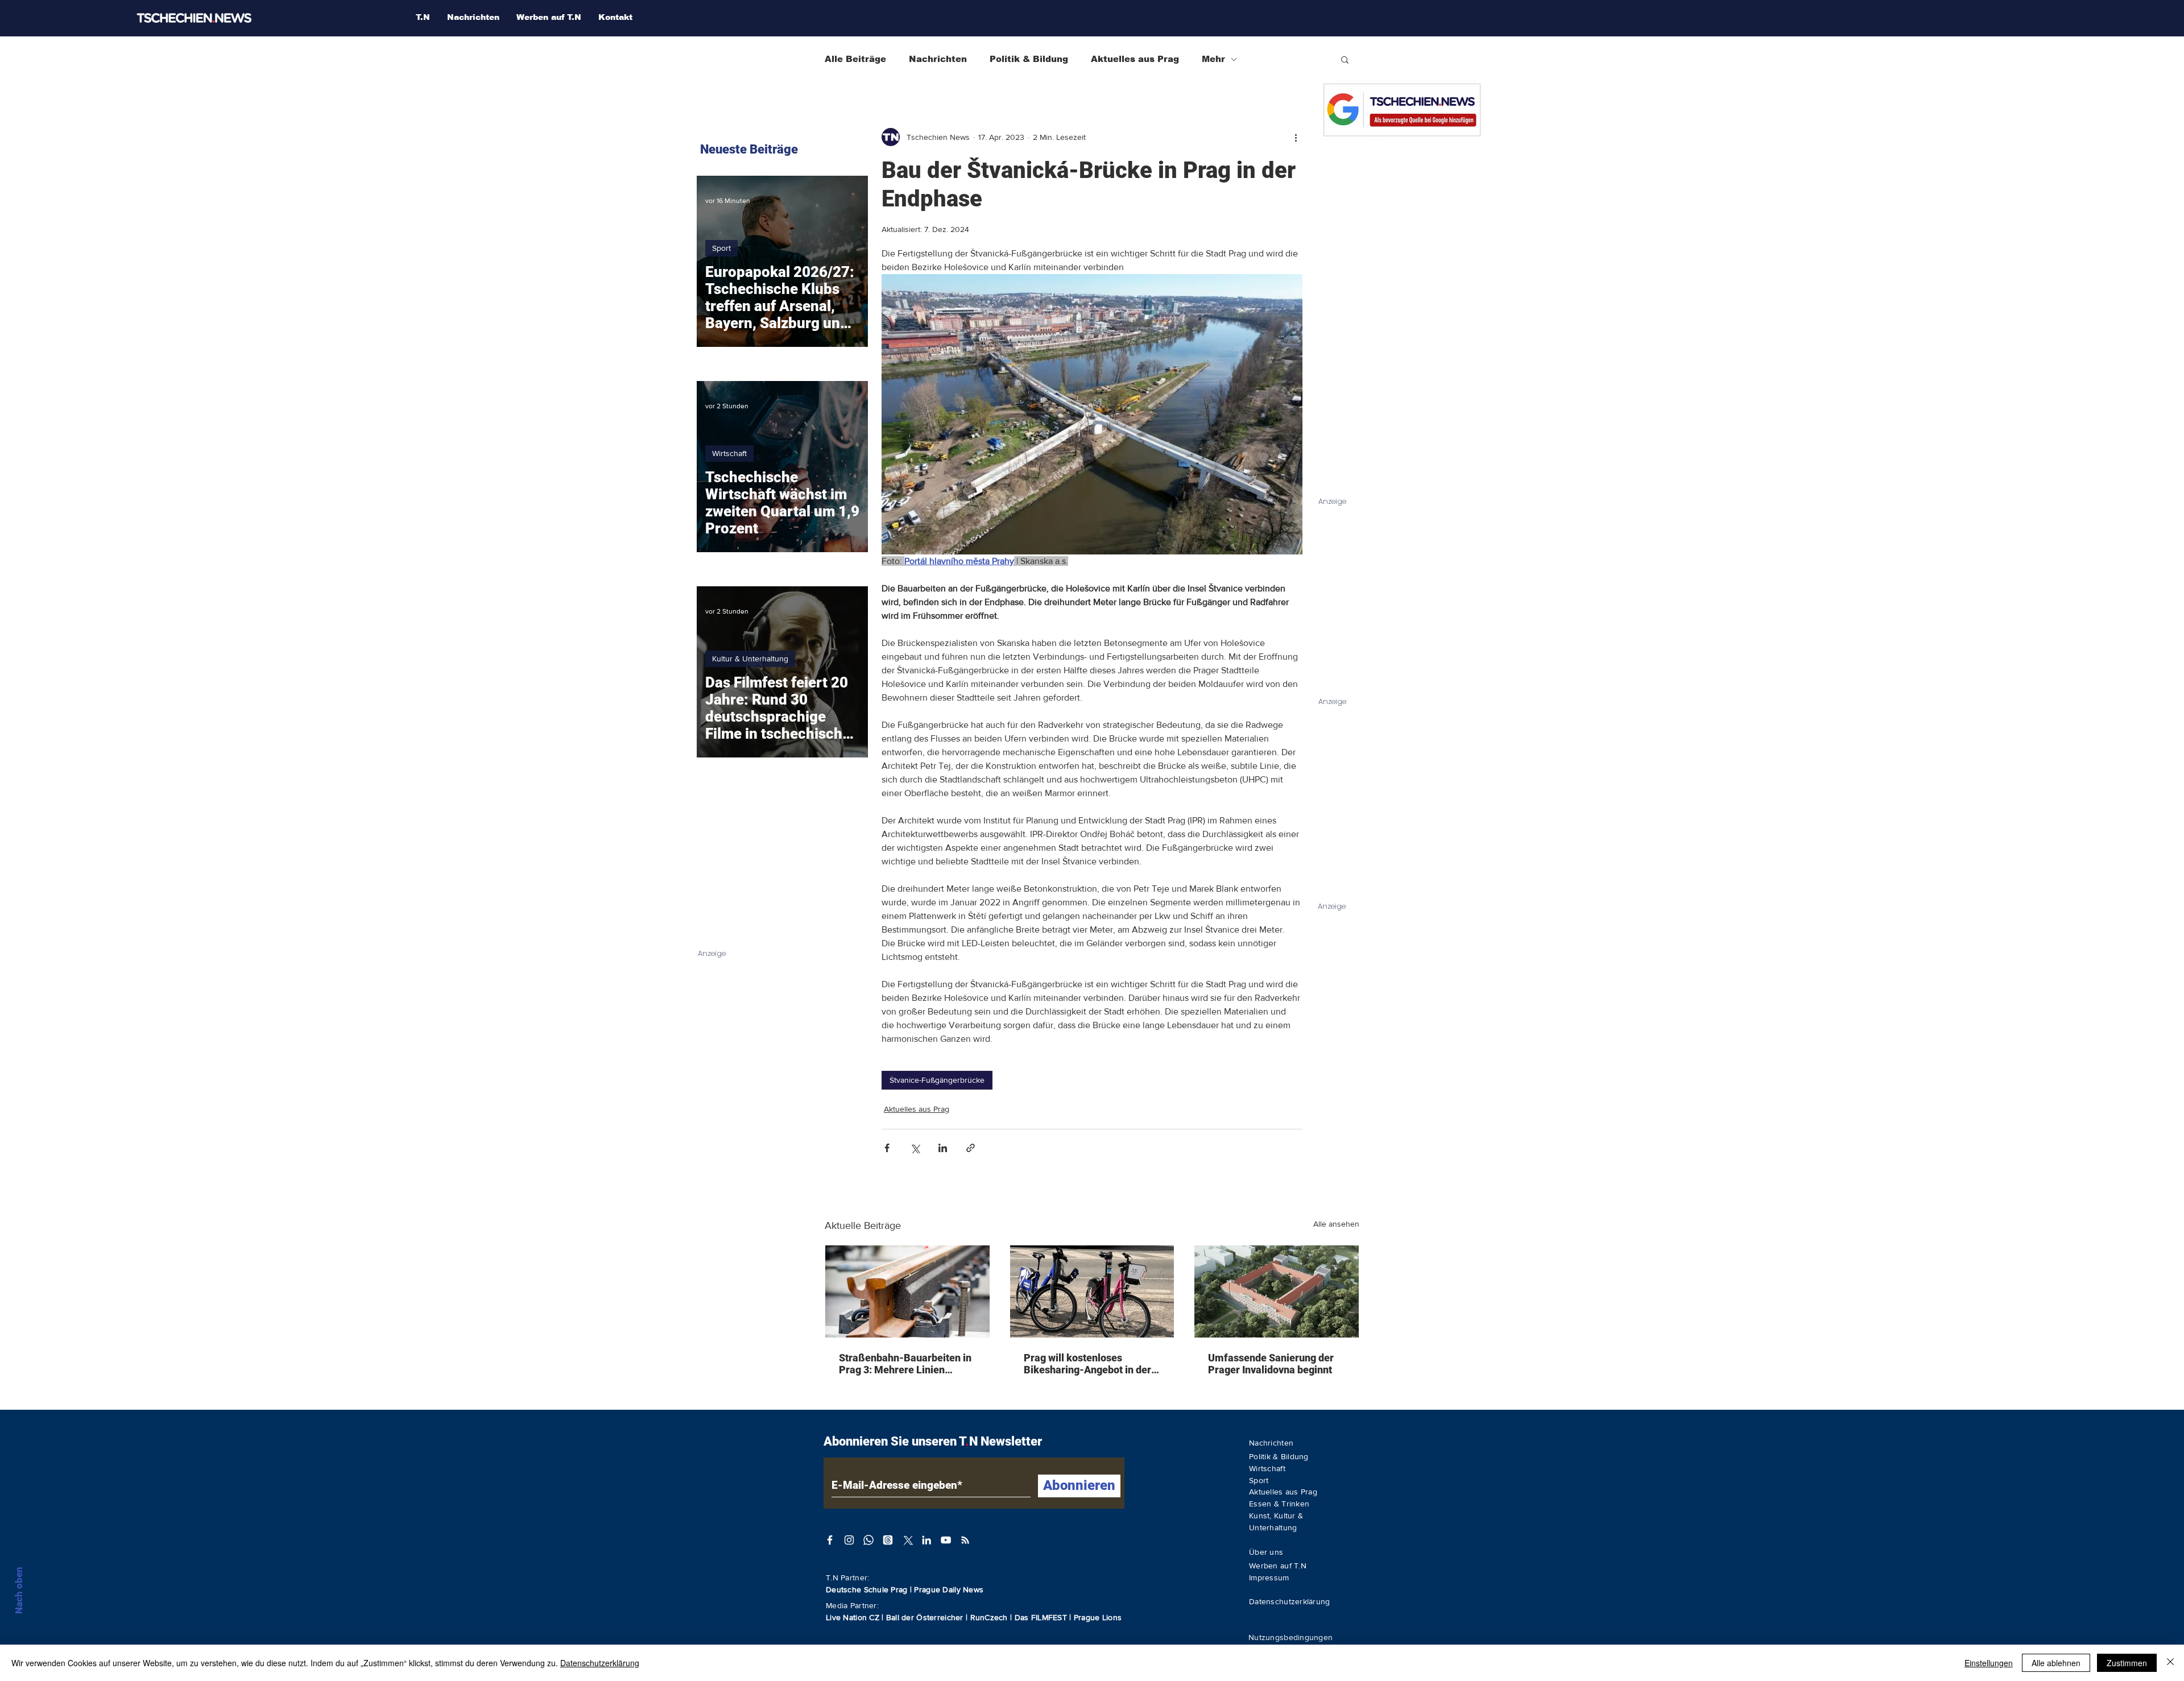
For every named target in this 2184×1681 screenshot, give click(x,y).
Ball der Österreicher (926, 1617)
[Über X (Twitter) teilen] (915, 1148)
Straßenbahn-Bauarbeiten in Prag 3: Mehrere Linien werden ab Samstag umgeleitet (905, 1364)
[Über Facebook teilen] (887, 1148)
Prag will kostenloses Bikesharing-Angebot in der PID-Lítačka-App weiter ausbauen (1087, 1364)
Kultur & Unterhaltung (750, 659)
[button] (1345, 59)
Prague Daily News (949, 1589)
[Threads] (888, 1540)
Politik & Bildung (1029, 59)
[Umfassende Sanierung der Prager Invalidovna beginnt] (1277, 1291)
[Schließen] (2170, 1663)
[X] (907, 1540)
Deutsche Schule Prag (867, 1589)
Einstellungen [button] (1989, 1663)
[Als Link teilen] (971, 1148)
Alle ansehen (1336, 1224)
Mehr (1213, 59)
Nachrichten (938, 59)
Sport (721, 248)
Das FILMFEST (1042, 1617)
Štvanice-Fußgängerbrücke (937, 1080)
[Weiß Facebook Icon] (830, 1540)
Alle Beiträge (855, 59)
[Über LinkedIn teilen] (943, 1148)
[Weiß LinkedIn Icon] (926, 1540)
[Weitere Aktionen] (1296, 137)
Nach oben (19, 1590)
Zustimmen (2127, 1663)
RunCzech (990, 1617)
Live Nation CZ (853, 1617)
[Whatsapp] (868, 1540)
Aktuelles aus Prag (1135, 59)
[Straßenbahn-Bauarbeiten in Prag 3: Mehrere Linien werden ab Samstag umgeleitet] (907, 1291)
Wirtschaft (729, 453)
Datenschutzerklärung (600, 1663)
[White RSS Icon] (965, 1540)
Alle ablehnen (2056, 1663)
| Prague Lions (1095, 1617)
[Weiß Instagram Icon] (849, 1540)
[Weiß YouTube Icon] (946, 1540)
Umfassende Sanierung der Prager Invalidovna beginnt (1271, 1364)
